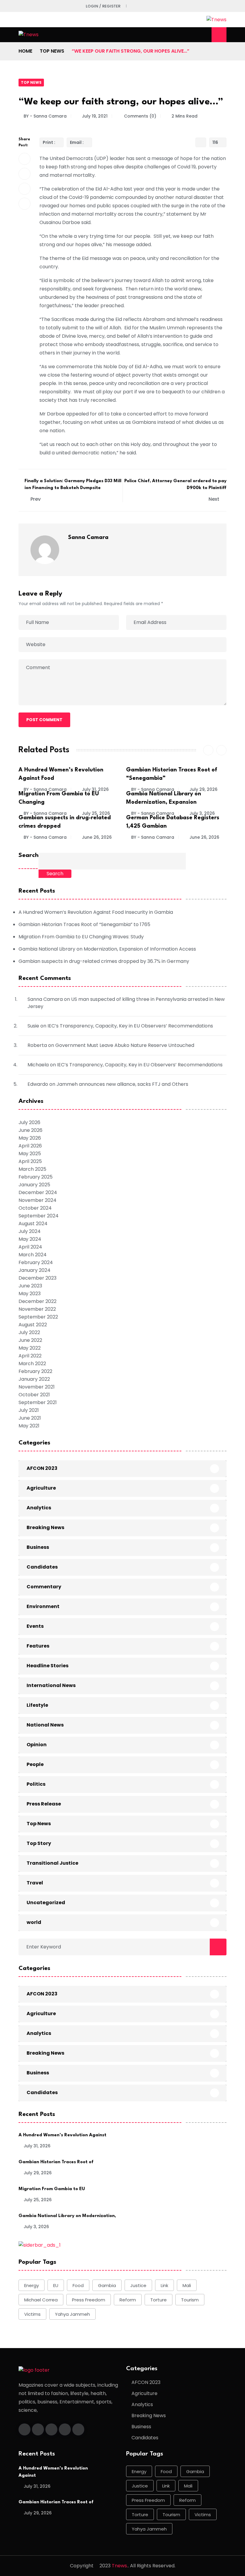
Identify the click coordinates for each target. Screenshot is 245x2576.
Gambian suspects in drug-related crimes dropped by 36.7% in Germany (104, 961)
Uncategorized (46, 1903)
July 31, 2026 (95, 789)
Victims (32, 2314)
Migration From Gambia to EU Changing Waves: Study (81, 937)
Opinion (37, 1745)
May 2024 (30, 1239)
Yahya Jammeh (72, 2314)
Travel (35, 1883)
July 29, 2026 (203, 789)
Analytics (39, 1508)
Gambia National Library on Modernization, (67, 2216)
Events (35, 1626)
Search (29, 855)
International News (51, 1685)
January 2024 (35, 1270)
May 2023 (30, 1294)
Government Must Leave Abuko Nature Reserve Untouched (125, 1045)
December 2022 (37, 1301)
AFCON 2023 (42, 1468)
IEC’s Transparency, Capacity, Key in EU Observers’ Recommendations (130, 1026)
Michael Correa (41, 2300)
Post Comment (44, 720)
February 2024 (36, 1262)
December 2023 (37, 1278)
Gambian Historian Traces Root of (56, 2162)
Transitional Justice (52, 1863)
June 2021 (30, 1418)
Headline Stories (48, 1666)
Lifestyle (37, 1705)
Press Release (44, 1804)
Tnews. (120, 2566)
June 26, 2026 (97, 837)
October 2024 (35, 1208)
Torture (159, 2300)
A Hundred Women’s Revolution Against (62, 2135)
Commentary (44, 1587)
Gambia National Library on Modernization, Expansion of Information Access (107, 949)
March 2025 (32, 1169)
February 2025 (36, 1177)
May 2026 (30, 1138)
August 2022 (33, 1325)
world (34, 1922)
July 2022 (29, 1332)
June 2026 (30, 1130)
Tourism (190, 2300)
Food (78, 2285)
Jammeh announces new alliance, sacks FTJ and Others (122, 1084)
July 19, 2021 (95, 116)
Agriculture (41, 1488)
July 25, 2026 (96, 813)
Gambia (107, 2285)
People (35, 1764)
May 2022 (30, 1348)
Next (215, 499)
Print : (49, 142)
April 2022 (30, 1356)
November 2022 (37, 1309)
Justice (138, 2285)
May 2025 (30, 1154)
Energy (32, 2285)
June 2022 (30, 1340)
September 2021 (38, 1402)
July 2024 (30, 1231)
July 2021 (29, 1410)
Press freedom (89, 2300)
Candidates (42, 1567)
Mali (187, 2285)
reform (128, 2300)
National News (45, 1725)
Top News (52, 51)
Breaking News (45, 1527)
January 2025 (34, 1185)
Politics (36, 1784)
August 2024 (33, 1224)
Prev (36, 499)
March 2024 (33, 1255)
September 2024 (39, 1216)
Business (38, 1547)
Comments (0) (140, 116)
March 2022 (32, 1364)
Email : (77, 142)
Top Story (39, 1843)
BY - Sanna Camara (45, 116)
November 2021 (37, 1387)
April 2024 (30, 1247)
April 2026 (30, 1146)
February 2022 (35, 1371)
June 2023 (30, 1286)
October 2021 (34, 1395)
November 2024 (37, 1200)
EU (56, 2285)
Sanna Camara (88, 538)
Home (25, 51)
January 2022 (34, 1379)
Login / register (103, 6)
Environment (43, 1606)
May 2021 (29, 1426)
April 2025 (30, 1161)
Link (164, 2285)
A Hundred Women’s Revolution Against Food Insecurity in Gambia (96, 912)
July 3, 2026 (202, 813)
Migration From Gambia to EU (52, 2189)
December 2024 (38, 1192)
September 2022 (38, 1317)
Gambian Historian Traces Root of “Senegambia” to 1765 (84, 924)
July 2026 (29, 1122)
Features (38, 1646)
